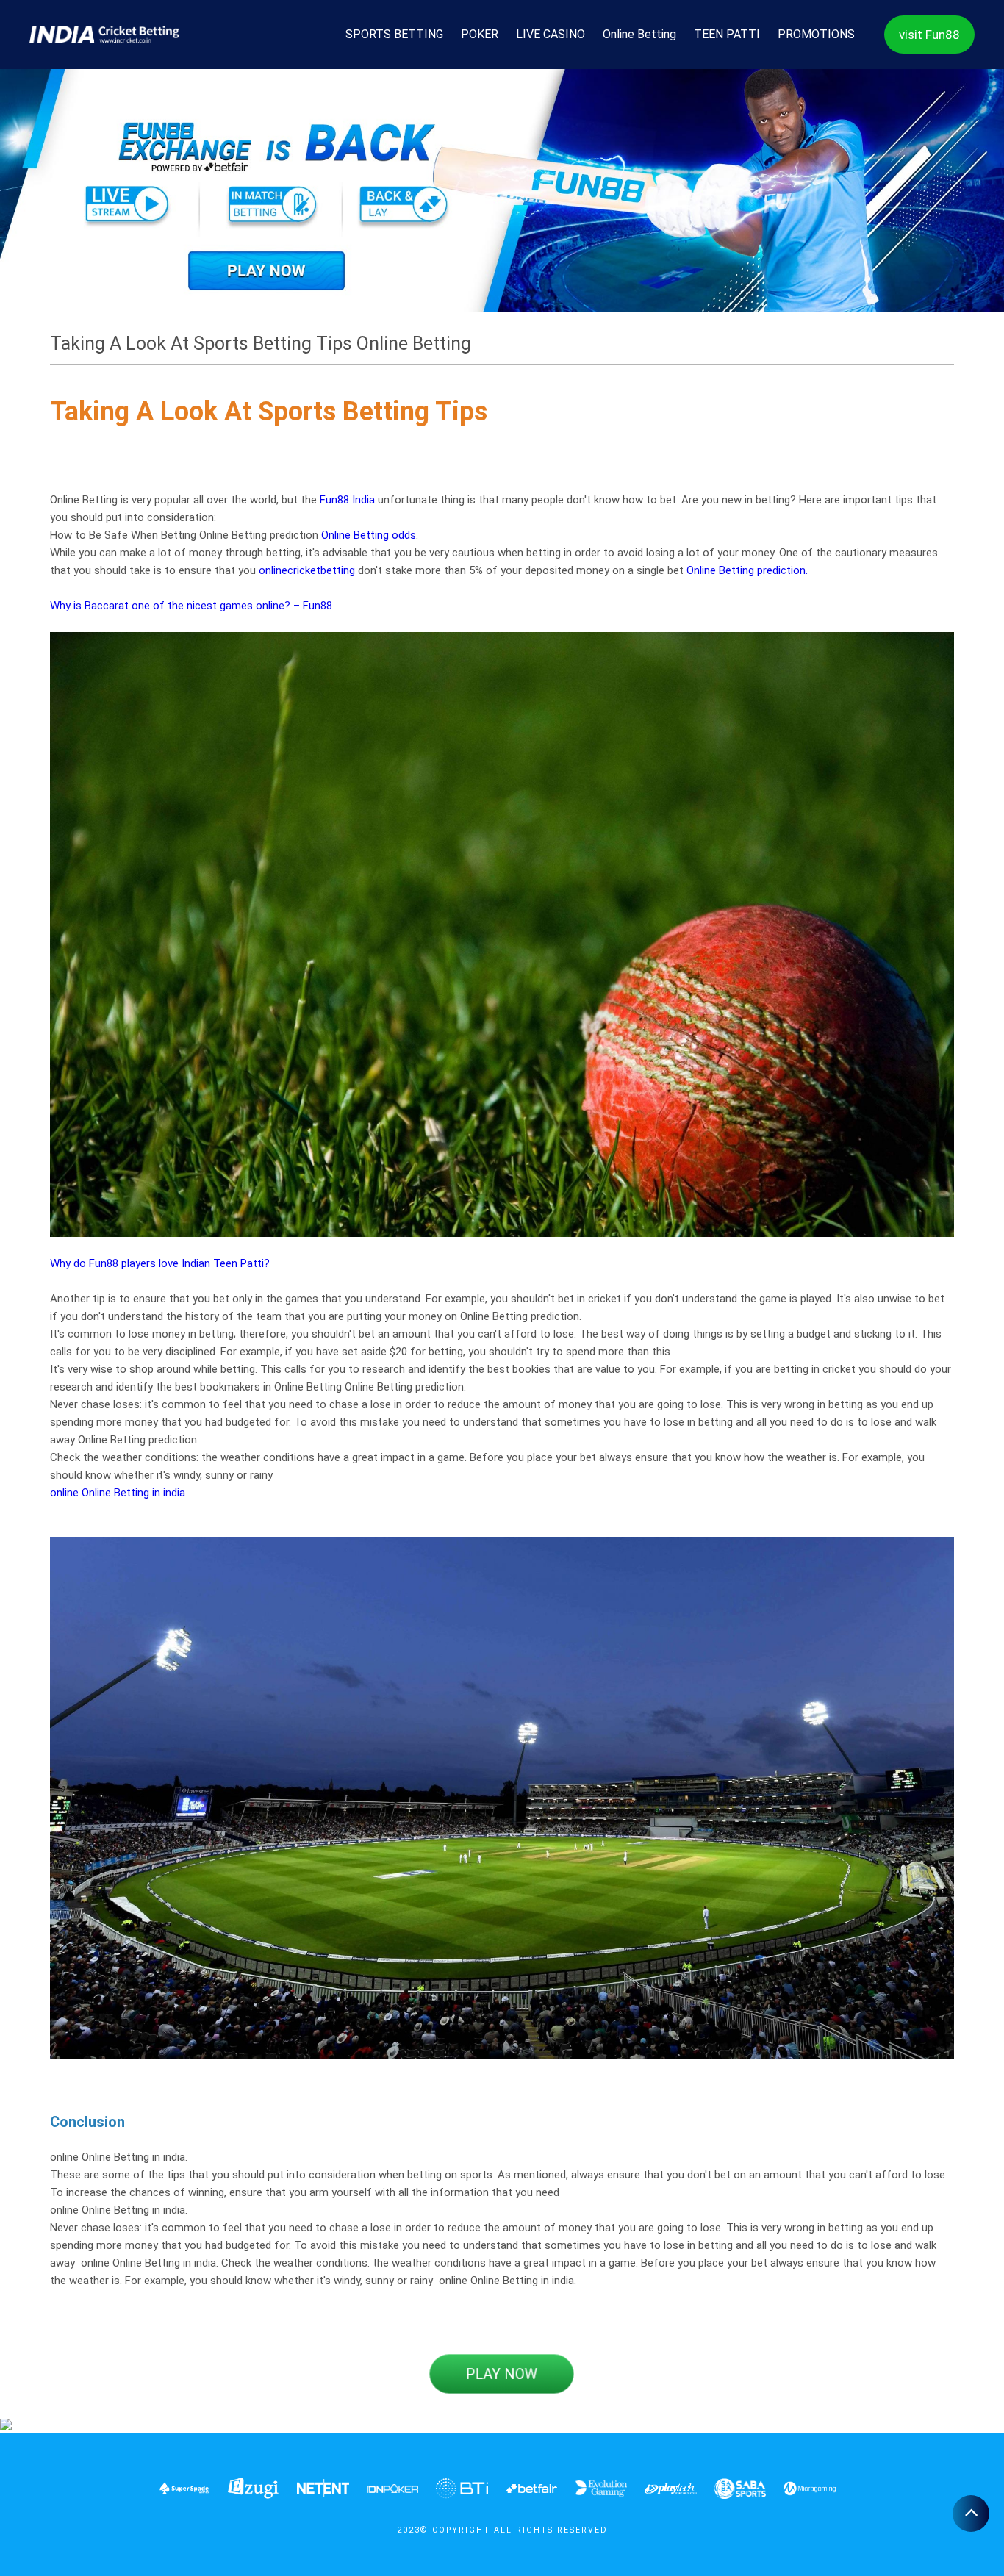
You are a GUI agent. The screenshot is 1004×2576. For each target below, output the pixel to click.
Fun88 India (347, 500)
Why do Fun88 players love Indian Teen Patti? (160, 1263)
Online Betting (639, 34)
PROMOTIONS (816, 34)
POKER (480, 34)
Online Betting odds (369, 535)
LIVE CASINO (551, 34)
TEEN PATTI (727, 34)
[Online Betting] (502, 190)
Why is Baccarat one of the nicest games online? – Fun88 (191, 606)
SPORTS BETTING (394, 34)
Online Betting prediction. (747, 570)
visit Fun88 (929, 35)
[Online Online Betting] (104, 35)
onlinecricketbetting (307, 570)
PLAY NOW (502, 2374)
